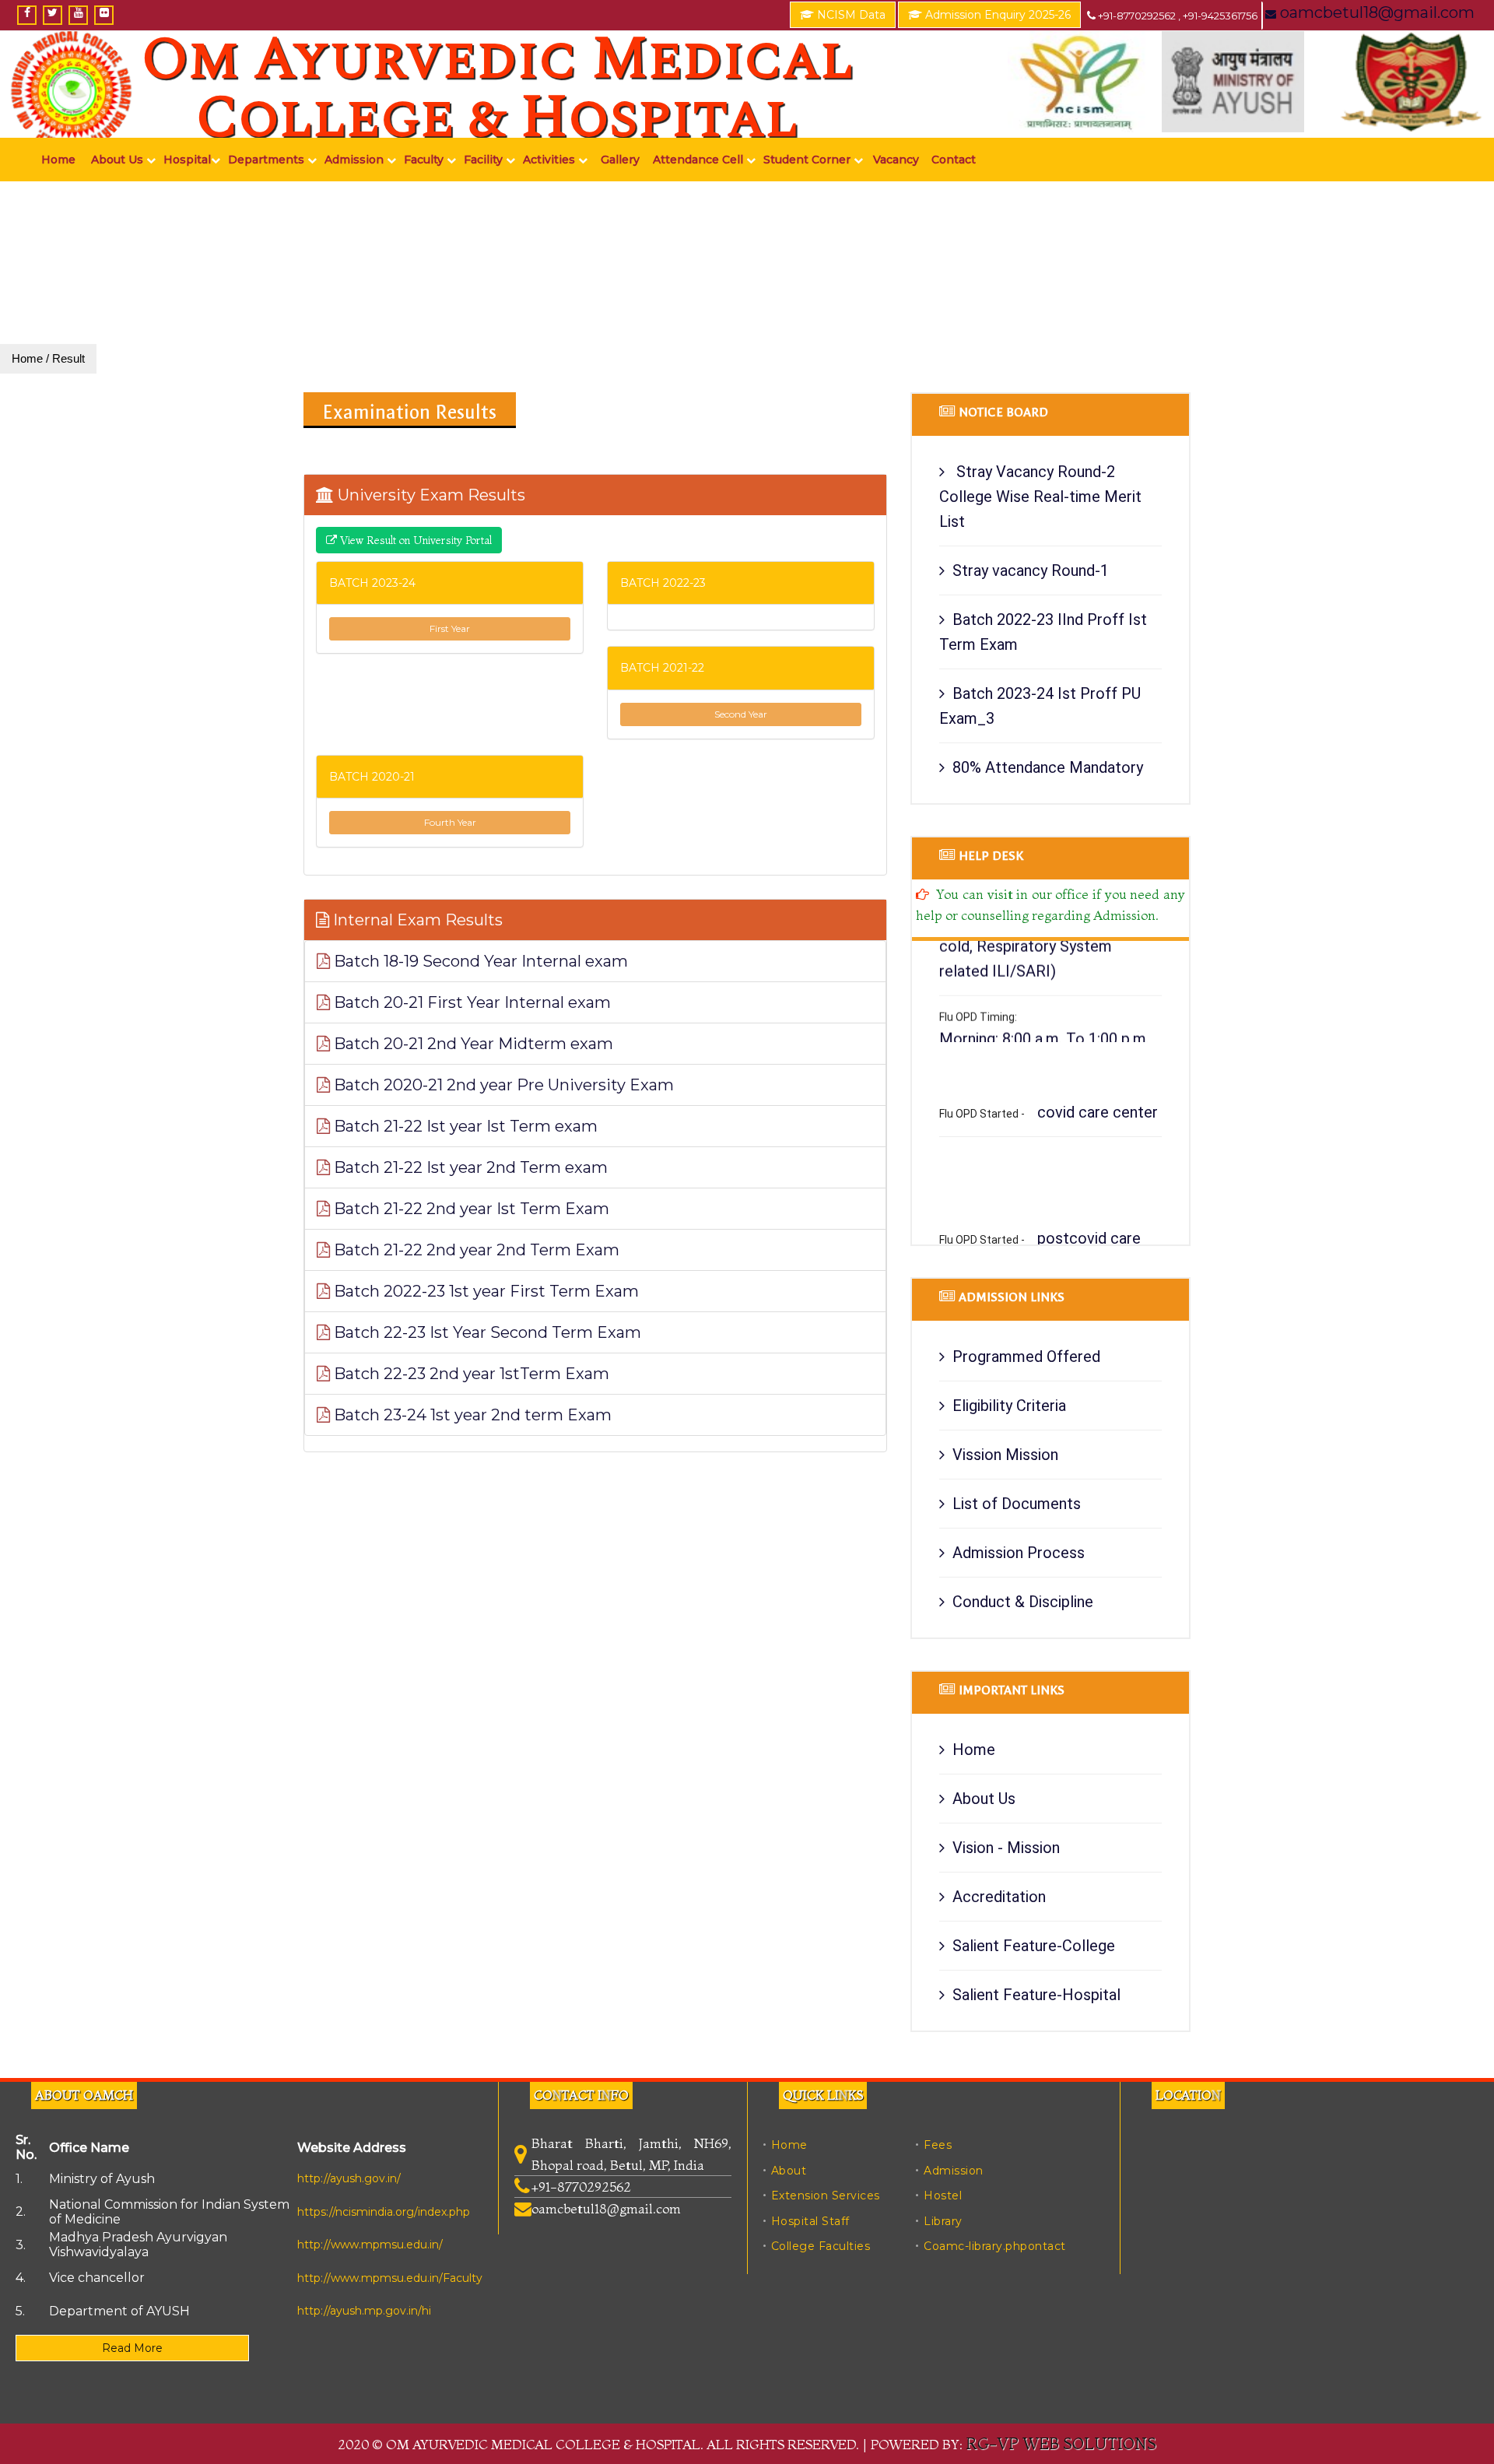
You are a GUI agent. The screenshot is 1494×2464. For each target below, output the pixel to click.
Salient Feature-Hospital (1036, 1995)
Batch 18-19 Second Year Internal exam (479, 961)
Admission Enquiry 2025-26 (996, 15)
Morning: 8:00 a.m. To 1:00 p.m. (1044, 1003)
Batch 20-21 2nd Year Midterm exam (472, 1044)
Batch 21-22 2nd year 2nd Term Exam (475, 1250)
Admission (954, 2171)
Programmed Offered (1026, 1357)
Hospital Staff (810, 2221)
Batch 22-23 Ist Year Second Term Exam (486, 1332)
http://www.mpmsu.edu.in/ (370, 2245)
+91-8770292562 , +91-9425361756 (1177, 16)
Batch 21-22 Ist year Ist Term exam (464, 1126)
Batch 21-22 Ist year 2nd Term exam (469, 1167)
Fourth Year (450, 822)
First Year (450, 628)
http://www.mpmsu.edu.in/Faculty (390, 2278)
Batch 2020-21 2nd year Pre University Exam (502, 1085)
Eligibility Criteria (1009, 1406)
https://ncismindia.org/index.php (384, 2212)
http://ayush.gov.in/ (349, 2178)
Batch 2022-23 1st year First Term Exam (484, 1291)
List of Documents (1017, 1504)
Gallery (620, 160)
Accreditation (999, 1897)
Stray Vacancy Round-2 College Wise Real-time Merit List (1040, 497)
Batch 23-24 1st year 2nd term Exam (471, 1415)
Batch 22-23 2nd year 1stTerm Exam (470, 1374)
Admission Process (1019, 1553)
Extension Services (826, 2195)
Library (943, 2221)
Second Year (741, 714)
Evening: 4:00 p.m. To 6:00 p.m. (1043, 1028)
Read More (132, 2348)
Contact (954, 160)
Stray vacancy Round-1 (1031, 570)
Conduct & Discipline (1023, 1602)
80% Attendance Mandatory (1048, 767)
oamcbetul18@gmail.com (1375, 12)
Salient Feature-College (1034, 1946)
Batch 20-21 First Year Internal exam (470, 1002)
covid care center (1098, 1077)
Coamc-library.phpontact (995, 2246)
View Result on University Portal (414, 540)
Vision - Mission (1006, 1848)
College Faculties (821, 2246)
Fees (938, 2145)
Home (58, 160)
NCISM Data (850, 15)
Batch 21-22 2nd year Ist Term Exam (470, 1209)
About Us (984, 1799)
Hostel (943, 2195)
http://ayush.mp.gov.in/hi (364, 2311)
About (789, 2171)
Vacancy (896, 160)
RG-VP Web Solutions (1061, 2443)
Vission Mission (1005, 1455)
